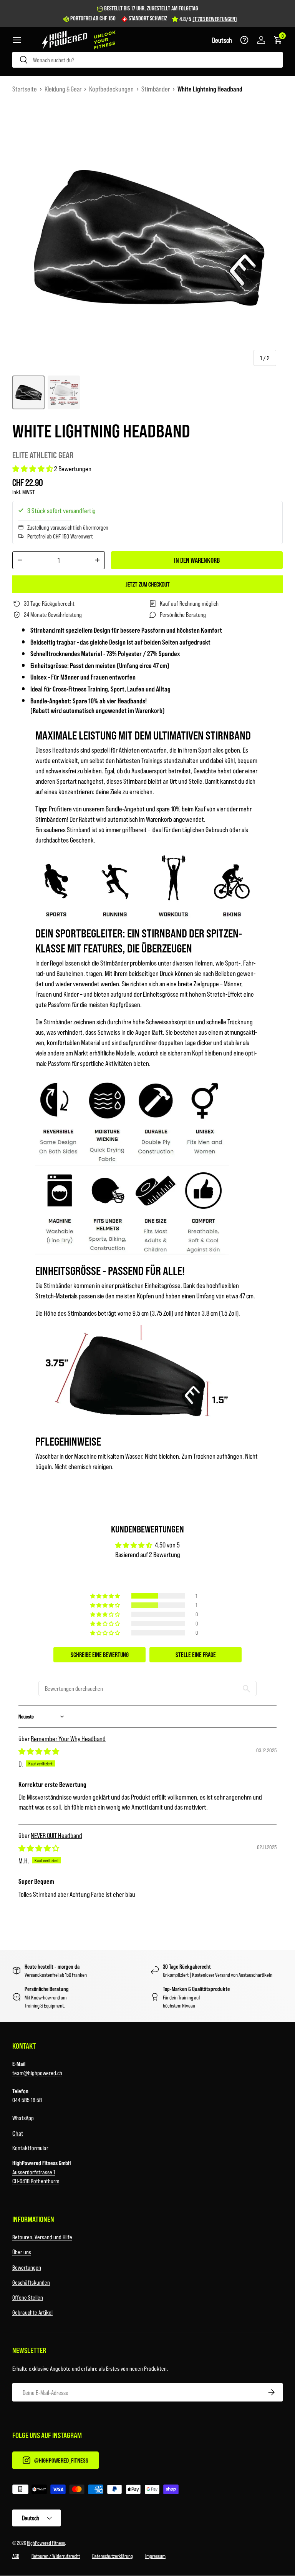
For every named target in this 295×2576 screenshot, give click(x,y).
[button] (222, 40)
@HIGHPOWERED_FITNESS (61, 2460)
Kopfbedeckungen (111, 89)
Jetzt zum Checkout (148, 584)
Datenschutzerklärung (113, 2556)
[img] (39, 1751)
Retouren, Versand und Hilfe (42, 2237)
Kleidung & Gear (63, 89)
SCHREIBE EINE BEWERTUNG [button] (100, 1654)
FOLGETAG (188, 8)
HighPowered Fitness (46, 2543)
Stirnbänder (156, 89)
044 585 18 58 (27, 2100)
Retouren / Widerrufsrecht (56, 2556)
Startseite (25, 89)
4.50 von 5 (167, 1545)
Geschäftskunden (31, 2282)
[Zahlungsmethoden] (147, 2491)
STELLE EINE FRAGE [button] (196, 1654)
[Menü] (17, 40)
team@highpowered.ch (37, 2073)
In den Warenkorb (197, 560)
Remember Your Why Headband (68, 1738)
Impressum (155, 2556)
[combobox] (147, 60)
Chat (18, 2133)
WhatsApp (23, 2118)
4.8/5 (208, 19)
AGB (16, 2556)
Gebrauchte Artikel (32, 2312)
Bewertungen (27, 2267)
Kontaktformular (30, 2148)
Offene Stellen (28, 2297)
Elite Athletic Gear (43, 455)
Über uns (22, 2252)
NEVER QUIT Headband (56, 1835)
